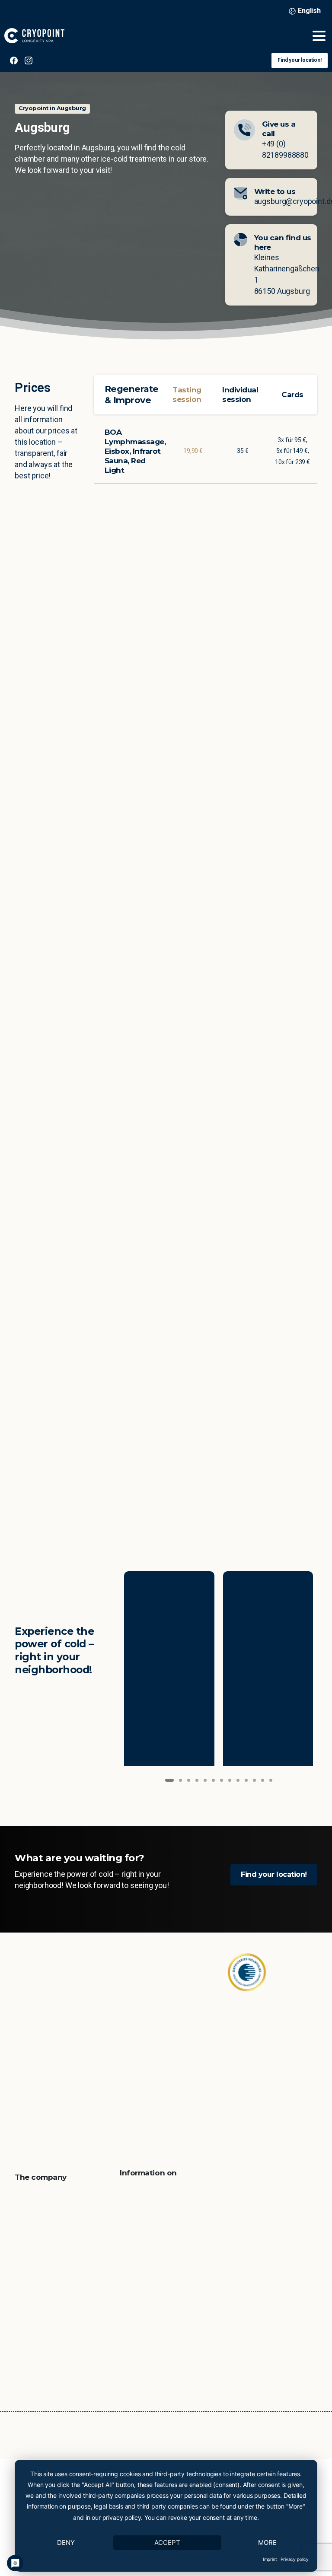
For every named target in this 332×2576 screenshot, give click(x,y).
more (267, 2543)
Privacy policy (295, 2559)
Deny (66, 2543)
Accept (167, 2543)
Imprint (270, 2559)
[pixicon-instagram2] (41, 2072)
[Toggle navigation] (319, 36)
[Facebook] (14, 60)
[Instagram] (29, 60)
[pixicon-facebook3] (23, 2072)
